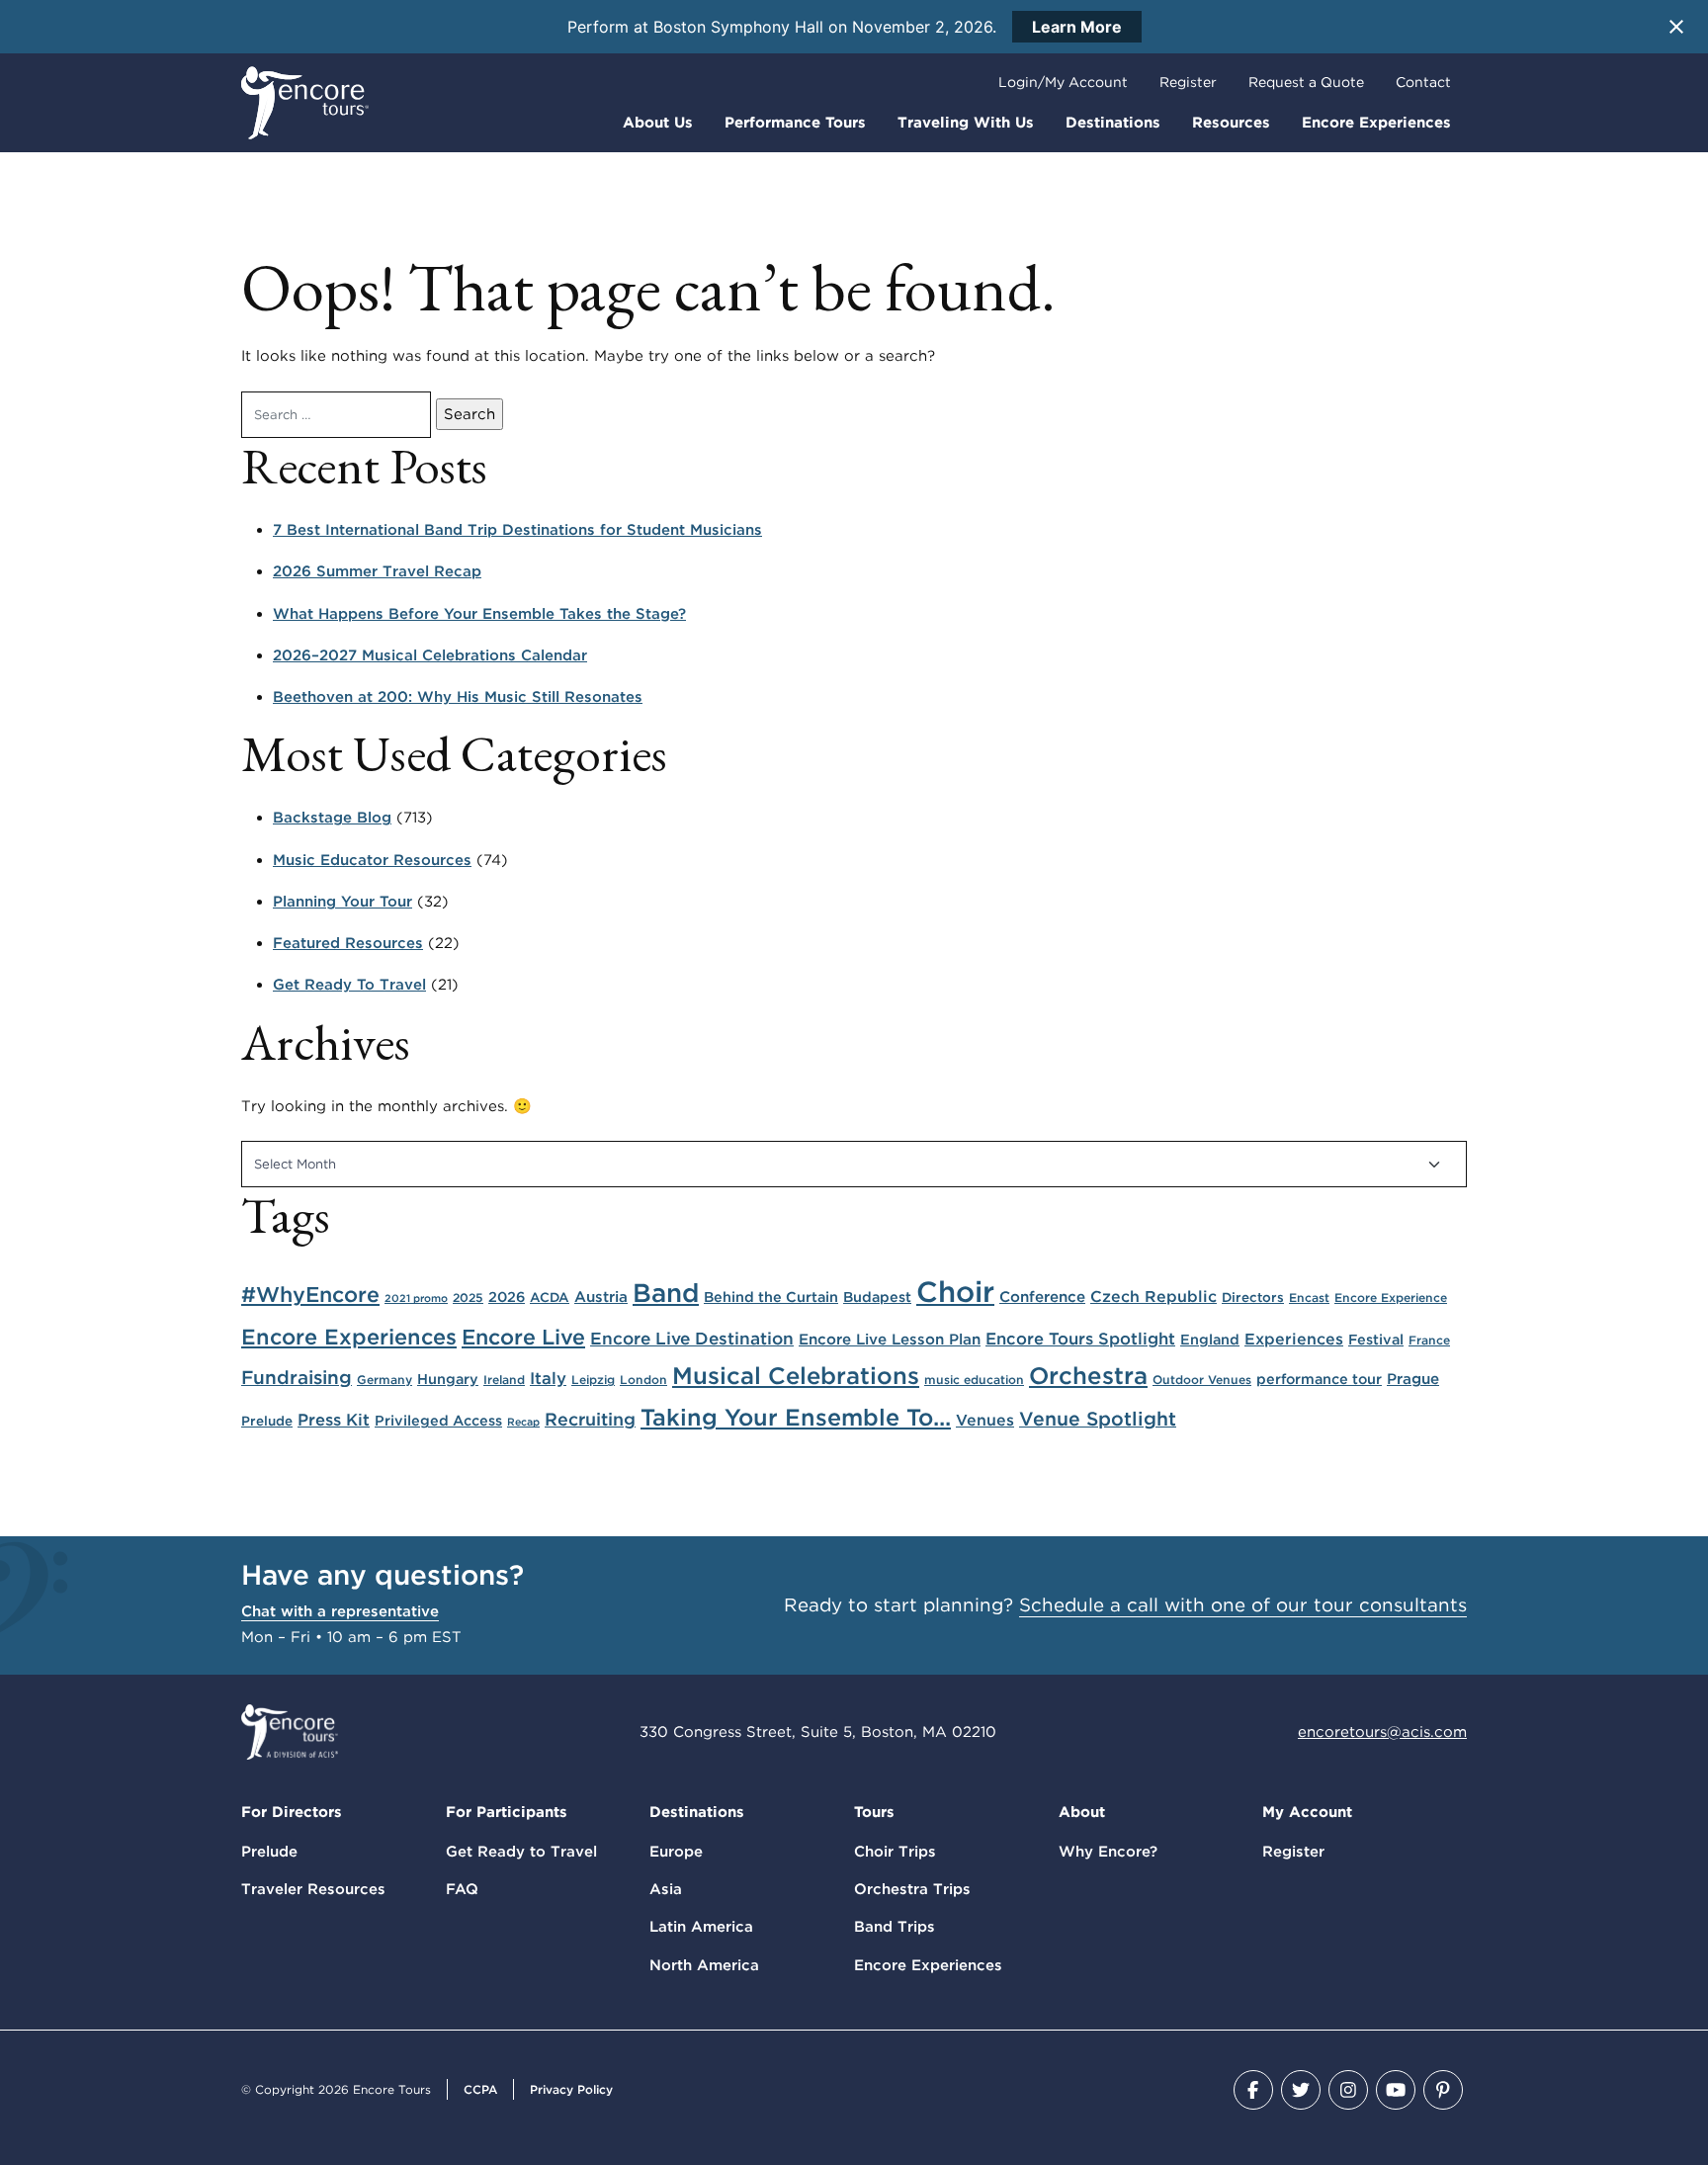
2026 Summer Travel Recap (377, 571)
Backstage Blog (332, 818)
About (1082, 1812)
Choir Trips (895, 1852)
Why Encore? (1108, 1852)
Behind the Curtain (771, 1297)
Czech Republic (1153, 1297)
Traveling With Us (966, 123)
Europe (676, 1852)
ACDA (550, 1297)
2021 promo (416, 1299)
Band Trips (895, 1927)
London (643, 1380)
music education (974, 1380)
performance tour (1319, 1379)
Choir (955, 1292)
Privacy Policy (571, 2089)
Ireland (504, 1380)
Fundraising (297, 1378)
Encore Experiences (1376, 123)
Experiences (1294, 1339)
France (1429, 1340)
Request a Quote (1306, 82)
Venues (985, 1420)
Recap (523, 1422)
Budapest (877, 1297)
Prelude (267, 1421)
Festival (1376, 1339)
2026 (507, 1297)
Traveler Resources (313, 1889)
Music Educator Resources (372, 860)
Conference (1042, 1297)
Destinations (1113, 123)
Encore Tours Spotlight (1080, 1339)
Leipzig (593, 1380)
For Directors (292, 1812)
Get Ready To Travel (349, 985)
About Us (658, 123)
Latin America (701, 1927)
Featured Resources (348, 943)
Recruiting (590, 1419)
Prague (1413, 1379)
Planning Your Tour (342, 902)
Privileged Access (438, 1420)
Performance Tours (795, 123)
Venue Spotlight (1098, 1419)
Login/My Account (1063, 82)
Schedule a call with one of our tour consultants (1243, 1605)
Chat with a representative (340, 1611)
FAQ (462, 1889)
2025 (468, 1298)
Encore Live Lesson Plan (890, 1339)
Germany (384, 1380)
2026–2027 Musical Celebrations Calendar (430, 655)
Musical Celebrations (796, 1376)
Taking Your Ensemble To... (796, 1417)
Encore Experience (1391, 1298)
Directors (1253, 1297)
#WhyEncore (310, 1294)
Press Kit (334, 1420)
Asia (666, 1889)
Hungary (448, 1379)
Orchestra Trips (912, 1889)
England (1210, 1339)
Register (1188, 82)
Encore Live (523, 1337)
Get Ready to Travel (521, 1852)
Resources (1231, 123)
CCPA (480, 2089)
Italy (548, 1378)
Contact (1423, 82)
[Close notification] (1676, 27)
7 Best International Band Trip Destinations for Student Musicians (517, 530)
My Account (1307, 1812)
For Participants (507, 1812)
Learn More (1077, 27)
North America (704, 1965)
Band (666, 1293)
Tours (874, 1812)
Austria (601, 1297)
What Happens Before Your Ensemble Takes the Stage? (479, 614)
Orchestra (1088, 1376)
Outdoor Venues (1202, 1380)
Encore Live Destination (692, 1338)
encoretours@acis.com (1382, 1732)
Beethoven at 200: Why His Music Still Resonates (458, 697)
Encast (1309, 1298)
